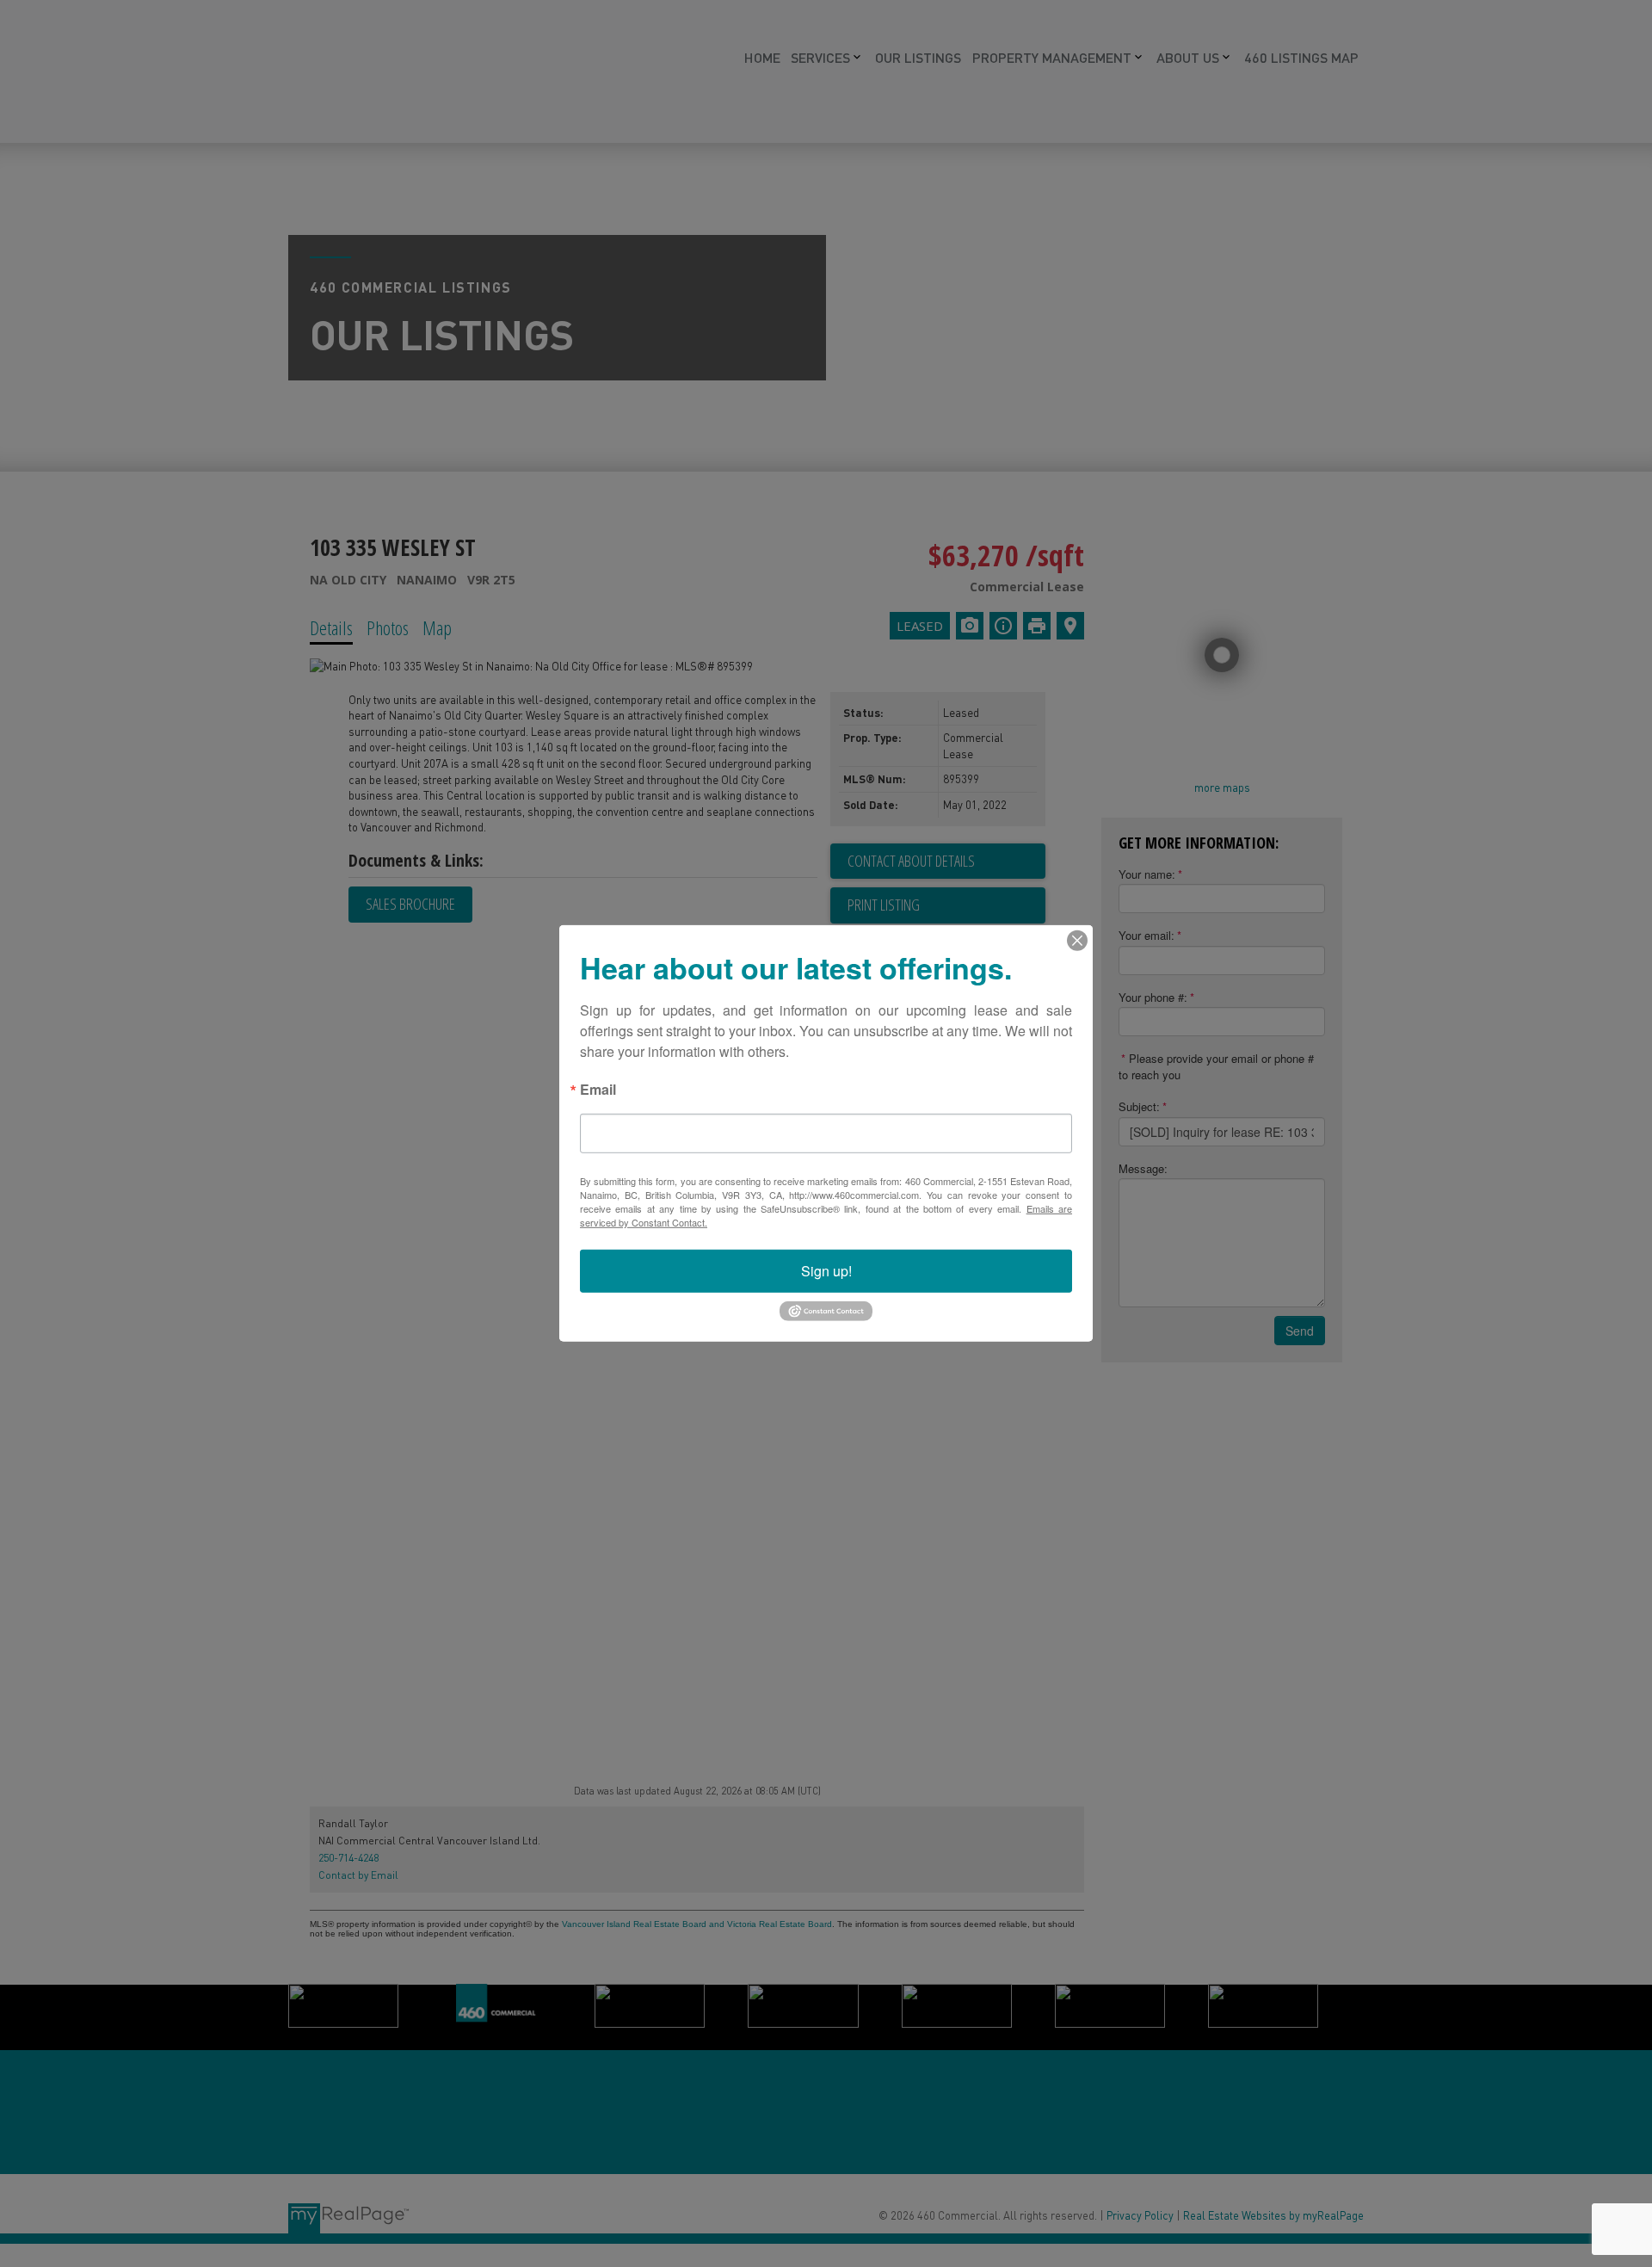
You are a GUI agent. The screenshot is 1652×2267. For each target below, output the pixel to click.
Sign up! (826, 1271)
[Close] (1077, 941)
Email (598, 1091)
